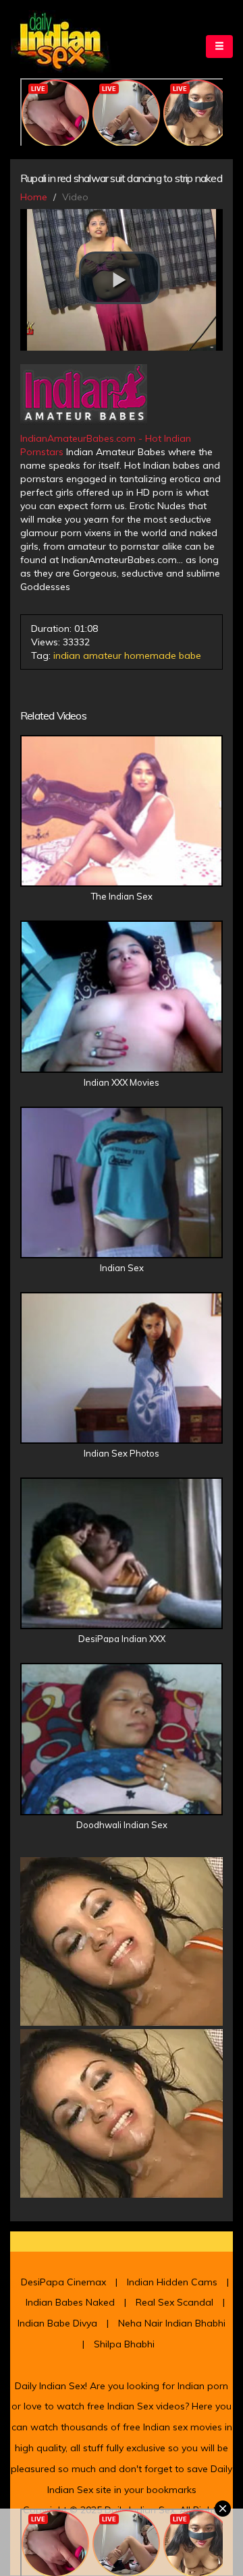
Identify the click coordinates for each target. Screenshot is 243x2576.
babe (190, 655)
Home (34, 197)
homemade (150, 655)
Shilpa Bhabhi (124, 2344)
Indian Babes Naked (70, 2302)
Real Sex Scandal (174, 2302)
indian (67, 655)
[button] (119, 278)
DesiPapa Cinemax (63, 2282)
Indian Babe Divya (57, 2323)
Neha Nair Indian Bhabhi (172, 2323)
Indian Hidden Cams (172, 2282)
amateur (102, 655)
